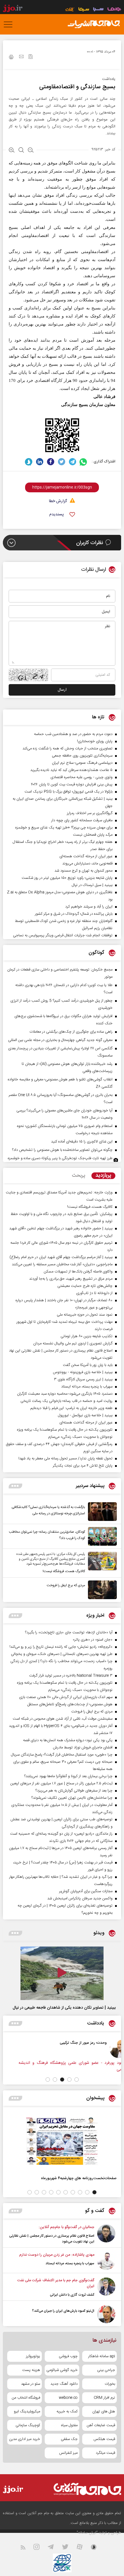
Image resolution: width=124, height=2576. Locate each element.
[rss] (26, 2548)
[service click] (70, 10)
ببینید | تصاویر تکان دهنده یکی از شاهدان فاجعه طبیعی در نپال (64, 2008)
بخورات (110, 2384)
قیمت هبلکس (104, 2439)
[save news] (31, 57)
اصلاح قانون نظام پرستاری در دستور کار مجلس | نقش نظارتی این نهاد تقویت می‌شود (52, 2239)
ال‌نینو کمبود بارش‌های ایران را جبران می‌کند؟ (63, 2311)
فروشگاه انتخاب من (26, 2398)
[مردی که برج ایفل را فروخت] (101, 1590)
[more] (15, 1486)
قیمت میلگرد (105, 2453)
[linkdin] (40, 462)
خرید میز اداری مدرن (25, 2439)
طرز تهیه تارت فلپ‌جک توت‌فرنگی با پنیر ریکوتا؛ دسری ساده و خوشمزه (60, 1158)
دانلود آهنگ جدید (64, 2384)
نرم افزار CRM (104, 2398)
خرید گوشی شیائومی (62, 2370)
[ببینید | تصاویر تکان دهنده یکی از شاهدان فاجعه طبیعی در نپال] (62, 1973)
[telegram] (73, 462)
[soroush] (29, 462)
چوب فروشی (68, 2356)
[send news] (21, 57)
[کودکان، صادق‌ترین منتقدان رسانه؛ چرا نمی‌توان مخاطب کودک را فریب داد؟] (101, 1536)
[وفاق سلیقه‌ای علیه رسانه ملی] (74, 2049)
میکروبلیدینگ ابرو (27, 2412)
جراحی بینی (106, 2370)
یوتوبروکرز (33, 2356)
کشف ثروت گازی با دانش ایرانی (72, 2295)
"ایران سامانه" (87, 2533)
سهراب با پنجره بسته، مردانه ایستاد (70, 2263)
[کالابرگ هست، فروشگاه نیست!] (101, 1563)
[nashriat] (94, 24)
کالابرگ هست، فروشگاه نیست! (64, 1571)
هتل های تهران (104, 2412)
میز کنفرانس (68, 2453)
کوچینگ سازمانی (28, 2425)
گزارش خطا (58, 501)
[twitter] (62, 462)
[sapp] (97, 2548)
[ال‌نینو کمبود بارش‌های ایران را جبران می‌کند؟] (106, 2314)
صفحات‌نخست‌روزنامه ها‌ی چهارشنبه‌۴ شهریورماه (79, 2178)
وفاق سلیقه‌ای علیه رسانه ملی (40, 2043)
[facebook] (51, 462)
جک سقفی (69, 2439)
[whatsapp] (83, 462)
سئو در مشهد (31, 2384)
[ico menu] (10, 24)
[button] (77, 2080)
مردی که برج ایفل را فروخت (66, 1585)
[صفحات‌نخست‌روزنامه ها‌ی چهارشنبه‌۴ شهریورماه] (62, 2141)
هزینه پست (31, 2370)
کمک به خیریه (67, 2412)
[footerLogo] (82, 2489)
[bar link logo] (13, 9)
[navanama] (114, 10)
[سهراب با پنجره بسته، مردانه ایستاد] (106, 2261)
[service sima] (84, 10)
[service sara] (98, 10)
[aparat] (83, 2548)
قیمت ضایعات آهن (101, 2425)
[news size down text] (31, 151)
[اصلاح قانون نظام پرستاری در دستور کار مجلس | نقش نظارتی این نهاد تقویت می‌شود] (106, 2234)
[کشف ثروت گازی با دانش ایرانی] (106, 2288)
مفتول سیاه (69, 2425)
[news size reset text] (21, 151)
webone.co (68, 2398)
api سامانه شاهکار (102, 2356)
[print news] (11, 58)
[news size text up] (12, 151)
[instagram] (40, 2548)
